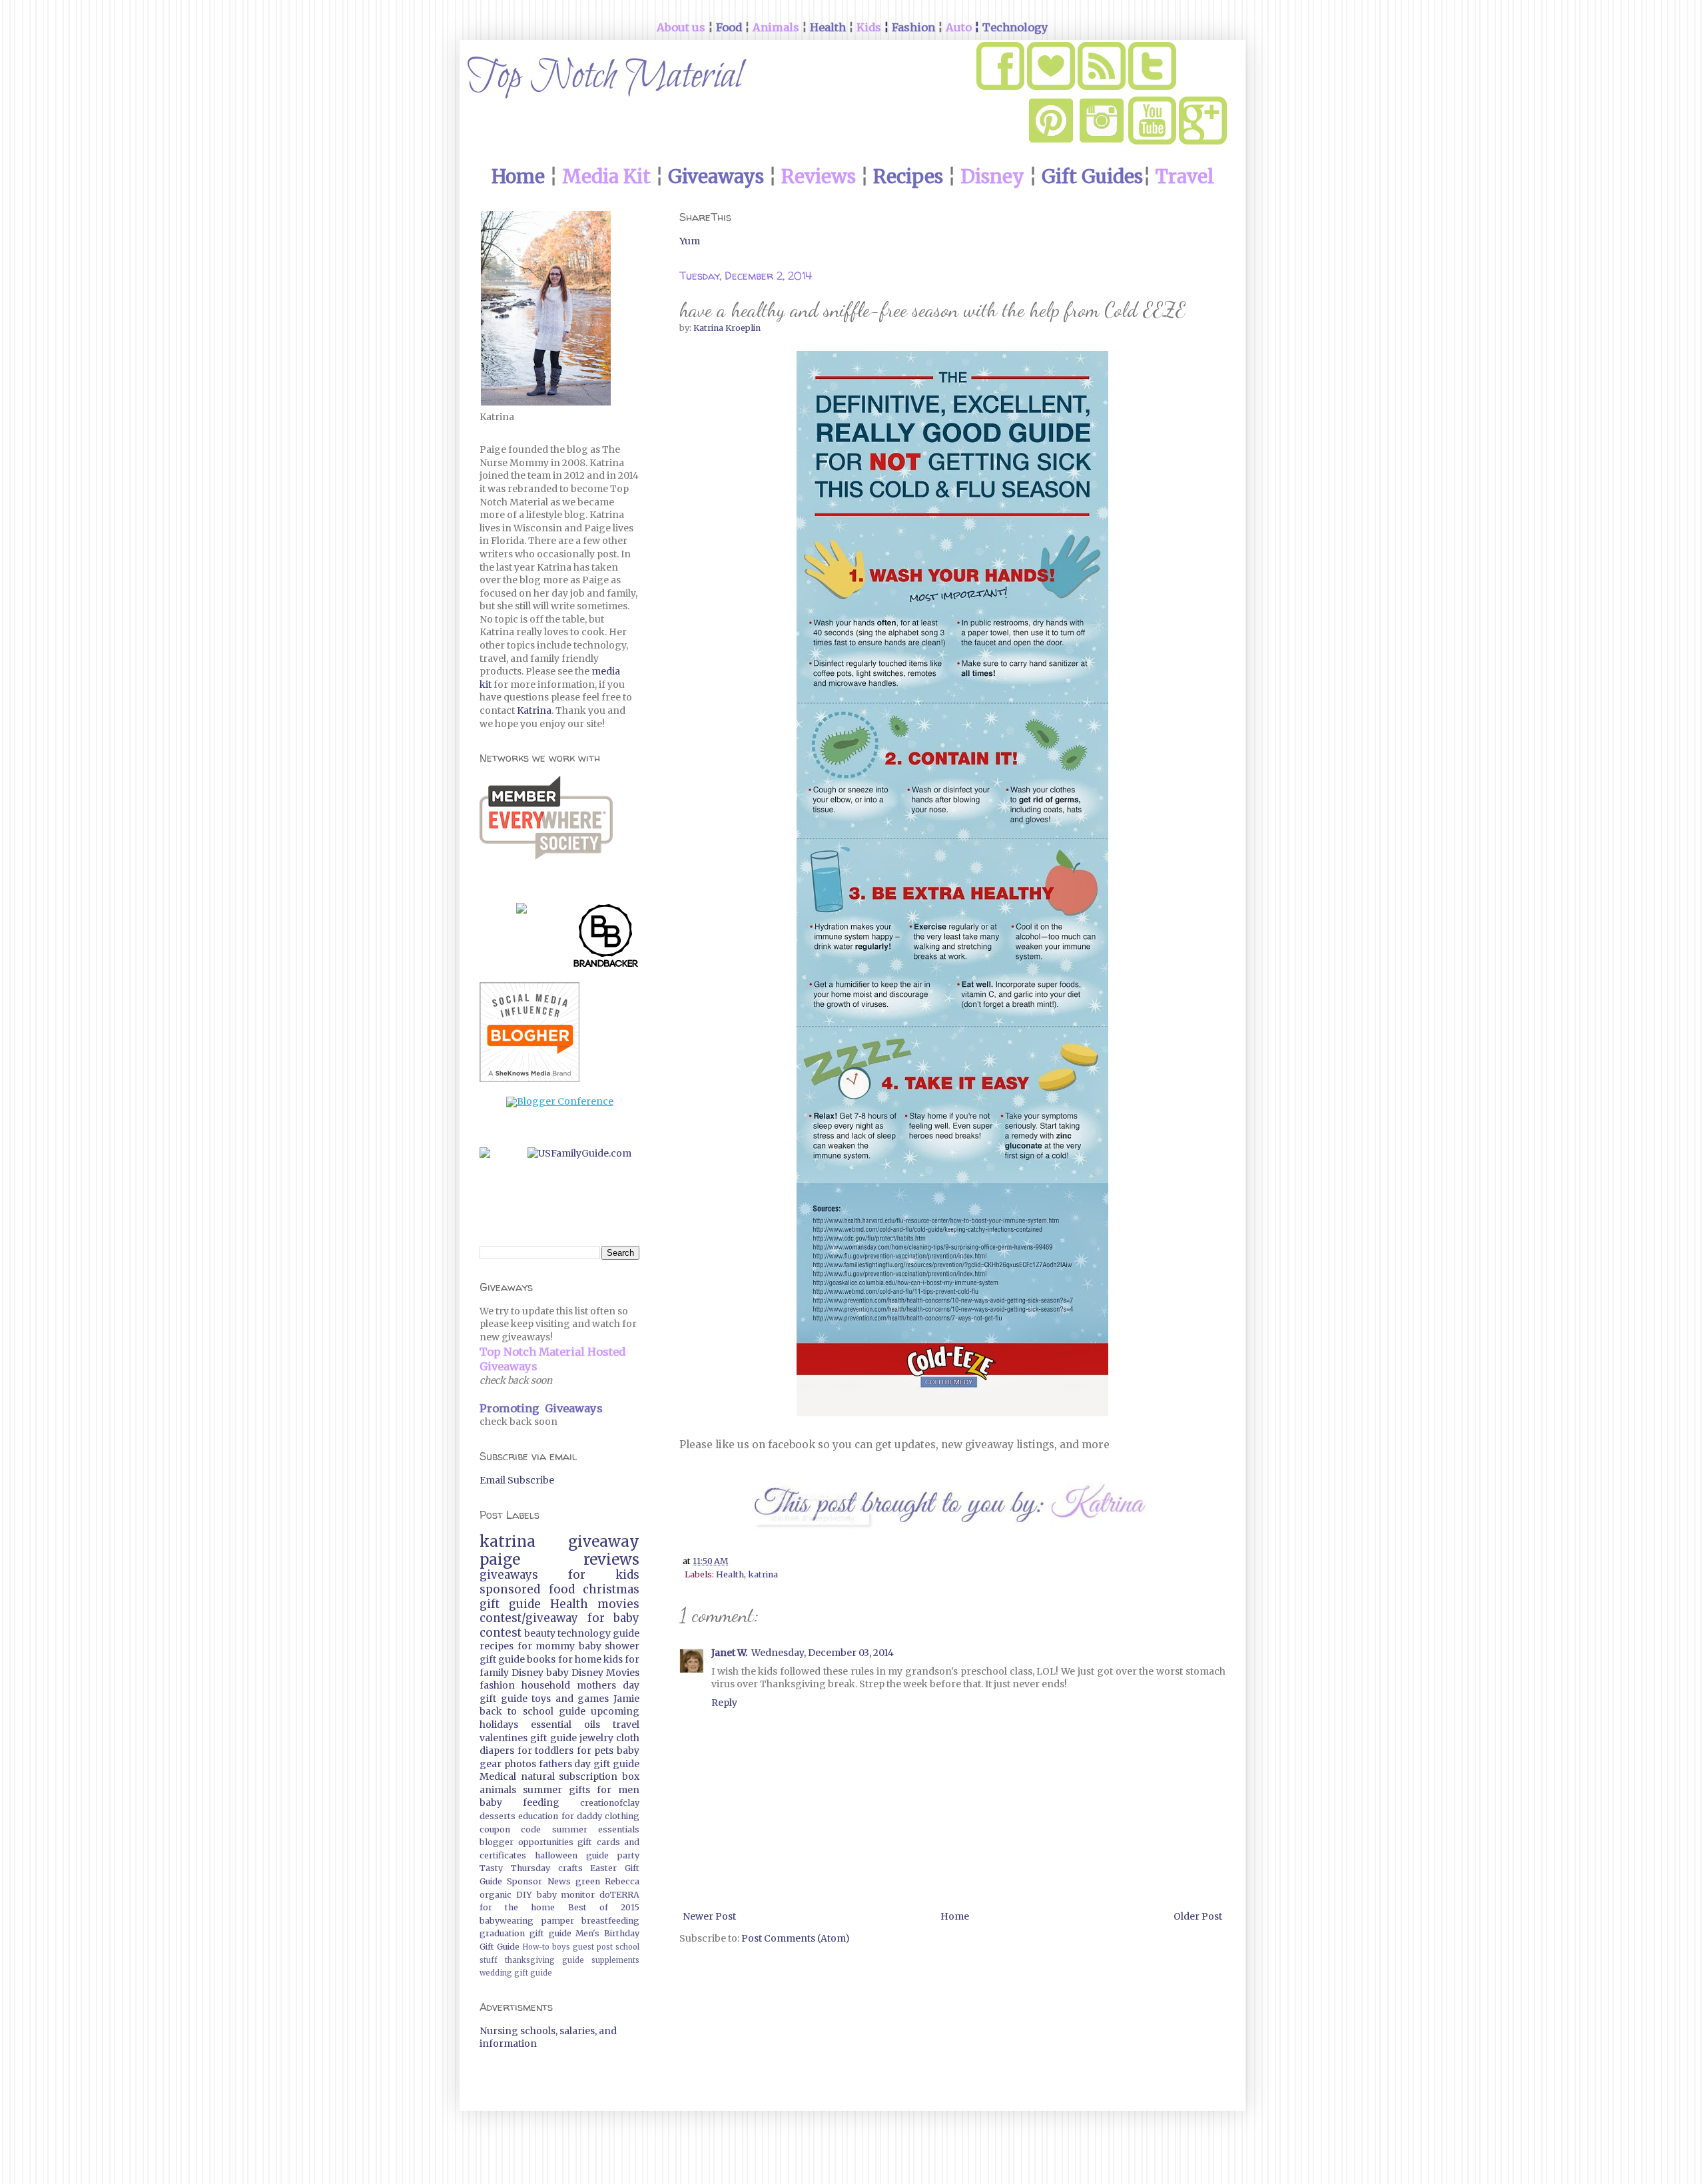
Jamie (626, 1699)
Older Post (1198, 1916)
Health (730, 1574)
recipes (497, 1646)
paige (500, 1559)
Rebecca (622, 1881)
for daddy (582, 1816)
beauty (540, 1633)
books (541, 1659)
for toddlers (546, 1751)
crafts (570, 1868)
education (538, 1816)
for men (618, 1790)
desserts (498, 1816)
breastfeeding (610, 1921)
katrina (763, 1574)
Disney (527, 1673)
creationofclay (610, 1803)
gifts (579, 1790)
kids (613, 1659)
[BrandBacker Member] (606, 938)
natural (538, 1776)
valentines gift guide (528, 1738)
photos (520, 1764)
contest (501, 1633)
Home (955, 1916)
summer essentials (596, 1829)
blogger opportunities (526, 1842)
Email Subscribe (517, 1480)
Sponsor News (538, 1881)
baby (557, 1673)
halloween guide (572, 1855)
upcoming (615, 1711)
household (546, 1685)
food (562, 1589)
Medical (498, 1776)
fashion (497, 1685)
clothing (622, 1816)
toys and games (570, 1699)
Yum (690, 241)
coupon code (510, 1829)
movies (618, 1604)
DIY (524, 1895)
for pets (595, 1751)
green (588, 1881)
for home (580, 1659)
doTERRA (619, 1895)
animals (498, 1790)
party (628, 1855)
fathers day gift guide (589, 1764)
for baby (614, 1618)
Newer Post (709, 1916)
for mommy (546, 1646)
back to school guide (532, 1711)
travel (626, 1725)
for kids (604, 1575)
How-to (536, 1947)
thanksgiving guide (544, 1960)
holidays (499, 1725)
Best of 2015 (604, 1907)
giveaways (509, 1575)
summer (542, 1790)
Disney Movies (605, 1673)
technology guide (598, 1633)
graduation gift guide (525, 1933)
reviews (611, 1559)
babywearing (507, 1921)
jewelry (596, 1738)
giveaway (604, 1541)
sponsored (510, 1589)
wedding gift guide (516, 1973)
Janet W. (729, 1653)
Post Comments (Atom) (796, 1938)
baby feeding (519, 1802)
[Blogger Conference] (560, 1101)
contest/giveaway (529, 1618)
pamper (558, 1921)
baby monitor (566, 1895)
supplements (615, 1960)
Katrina (534, 710)
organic (496, 1895)
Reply (724, 1703)
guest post (593, 1947)
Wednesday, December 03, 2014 (823, 1653)
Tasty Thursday (515, 1868)
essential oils (565, 1725)
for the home (517, 1907)
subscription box (599, 1776)
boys (561, 1947)
